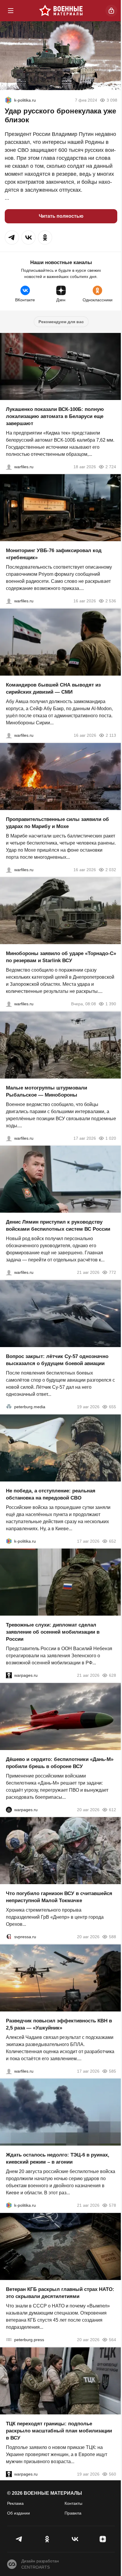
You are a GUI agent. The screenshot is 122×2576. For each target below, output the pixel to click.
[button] (12, 238)
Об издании (19, 2513)
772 (113, 1272)
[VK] (75, 2539)
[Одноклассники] (47, 2539)
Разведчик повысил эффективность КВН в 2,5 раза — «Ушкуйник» (59, 2024)
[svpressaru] (9, 1937)
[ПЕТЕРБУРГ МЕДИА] (9, 1407)
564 (113, 2340)
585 (113, 2071)
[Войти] (111, 11)
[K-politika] (8, 100)
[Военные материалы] (61, 11)
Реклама (15, 2503)
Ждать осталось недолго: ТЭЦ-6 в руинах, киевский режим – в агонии (58, 2158)
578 (113, 2205)
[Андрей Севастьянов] (9, 1138)
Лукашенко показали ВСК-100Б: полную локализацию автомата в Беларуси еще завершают (55, 416)
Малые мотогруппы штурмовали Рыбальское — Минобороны (46, 1091)
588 (113, 1937)
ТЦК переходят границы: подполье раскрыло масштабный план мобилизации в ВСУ (59, 2431)
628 (113, 1675)
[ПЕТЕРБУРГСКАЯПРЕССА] (9, 2340)
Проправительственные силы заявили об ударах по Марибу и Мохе (57, 823)
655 (113, 1407)
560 (113, 2474)
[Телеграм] (19, 2539)
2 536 (111, 601)
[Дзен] (103, 2539)
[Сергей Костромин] (9, 466)
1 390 (111, 1004)
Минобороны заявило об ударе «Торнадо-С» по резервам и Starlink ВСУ (61, 957)
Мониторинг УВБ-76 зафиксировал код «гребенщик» (54, 554)
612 (113, 1809)
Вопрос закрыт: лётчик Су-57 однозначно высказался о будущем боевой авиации (57, 1360)
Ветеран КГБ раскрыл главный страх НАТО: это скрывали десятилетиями (60, 2293)
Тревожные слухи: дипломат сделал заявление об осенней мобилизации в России (53, 1632)
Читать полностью (61, 216)
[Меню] (11, 11)
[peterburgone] (9, 1809)
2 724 (111, 466)
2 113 (111, 735)
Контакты (73, 2503)
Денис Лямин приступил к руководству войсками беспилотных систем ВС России (58, 1226)
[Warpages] (9, 1675)
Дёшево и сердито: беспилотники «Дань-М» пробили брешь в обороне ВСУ (60, 1763)
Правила (73, 2513)
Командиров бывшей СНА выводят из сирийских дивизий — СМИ (53, 688)
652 (113, 1541)
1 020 (111, 1138)
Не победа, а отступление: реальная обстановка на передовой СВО (51, 1494)
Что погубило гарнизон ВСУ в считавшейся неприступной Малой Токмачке (59, 1897)
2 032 (111, 869)
